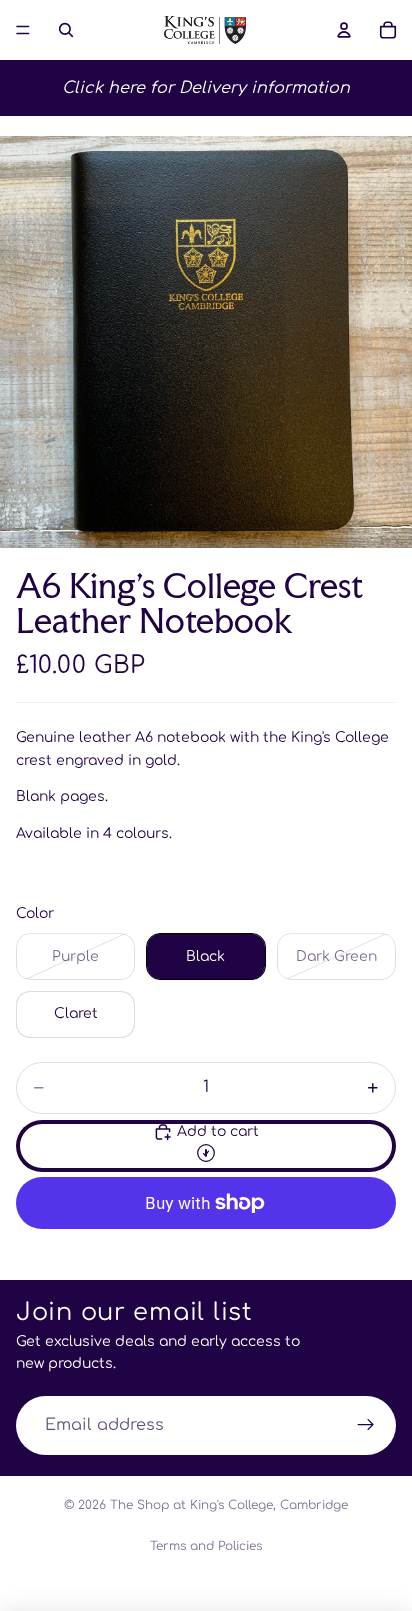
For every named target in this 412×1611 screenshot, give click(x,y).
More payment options (206, 1249)
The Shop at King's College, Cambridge (229, 1505)
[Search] (66, 30)
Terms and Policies (206, 1546)
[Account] (344, 30)
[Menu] (23, 30)
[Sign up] (366, 1426)
